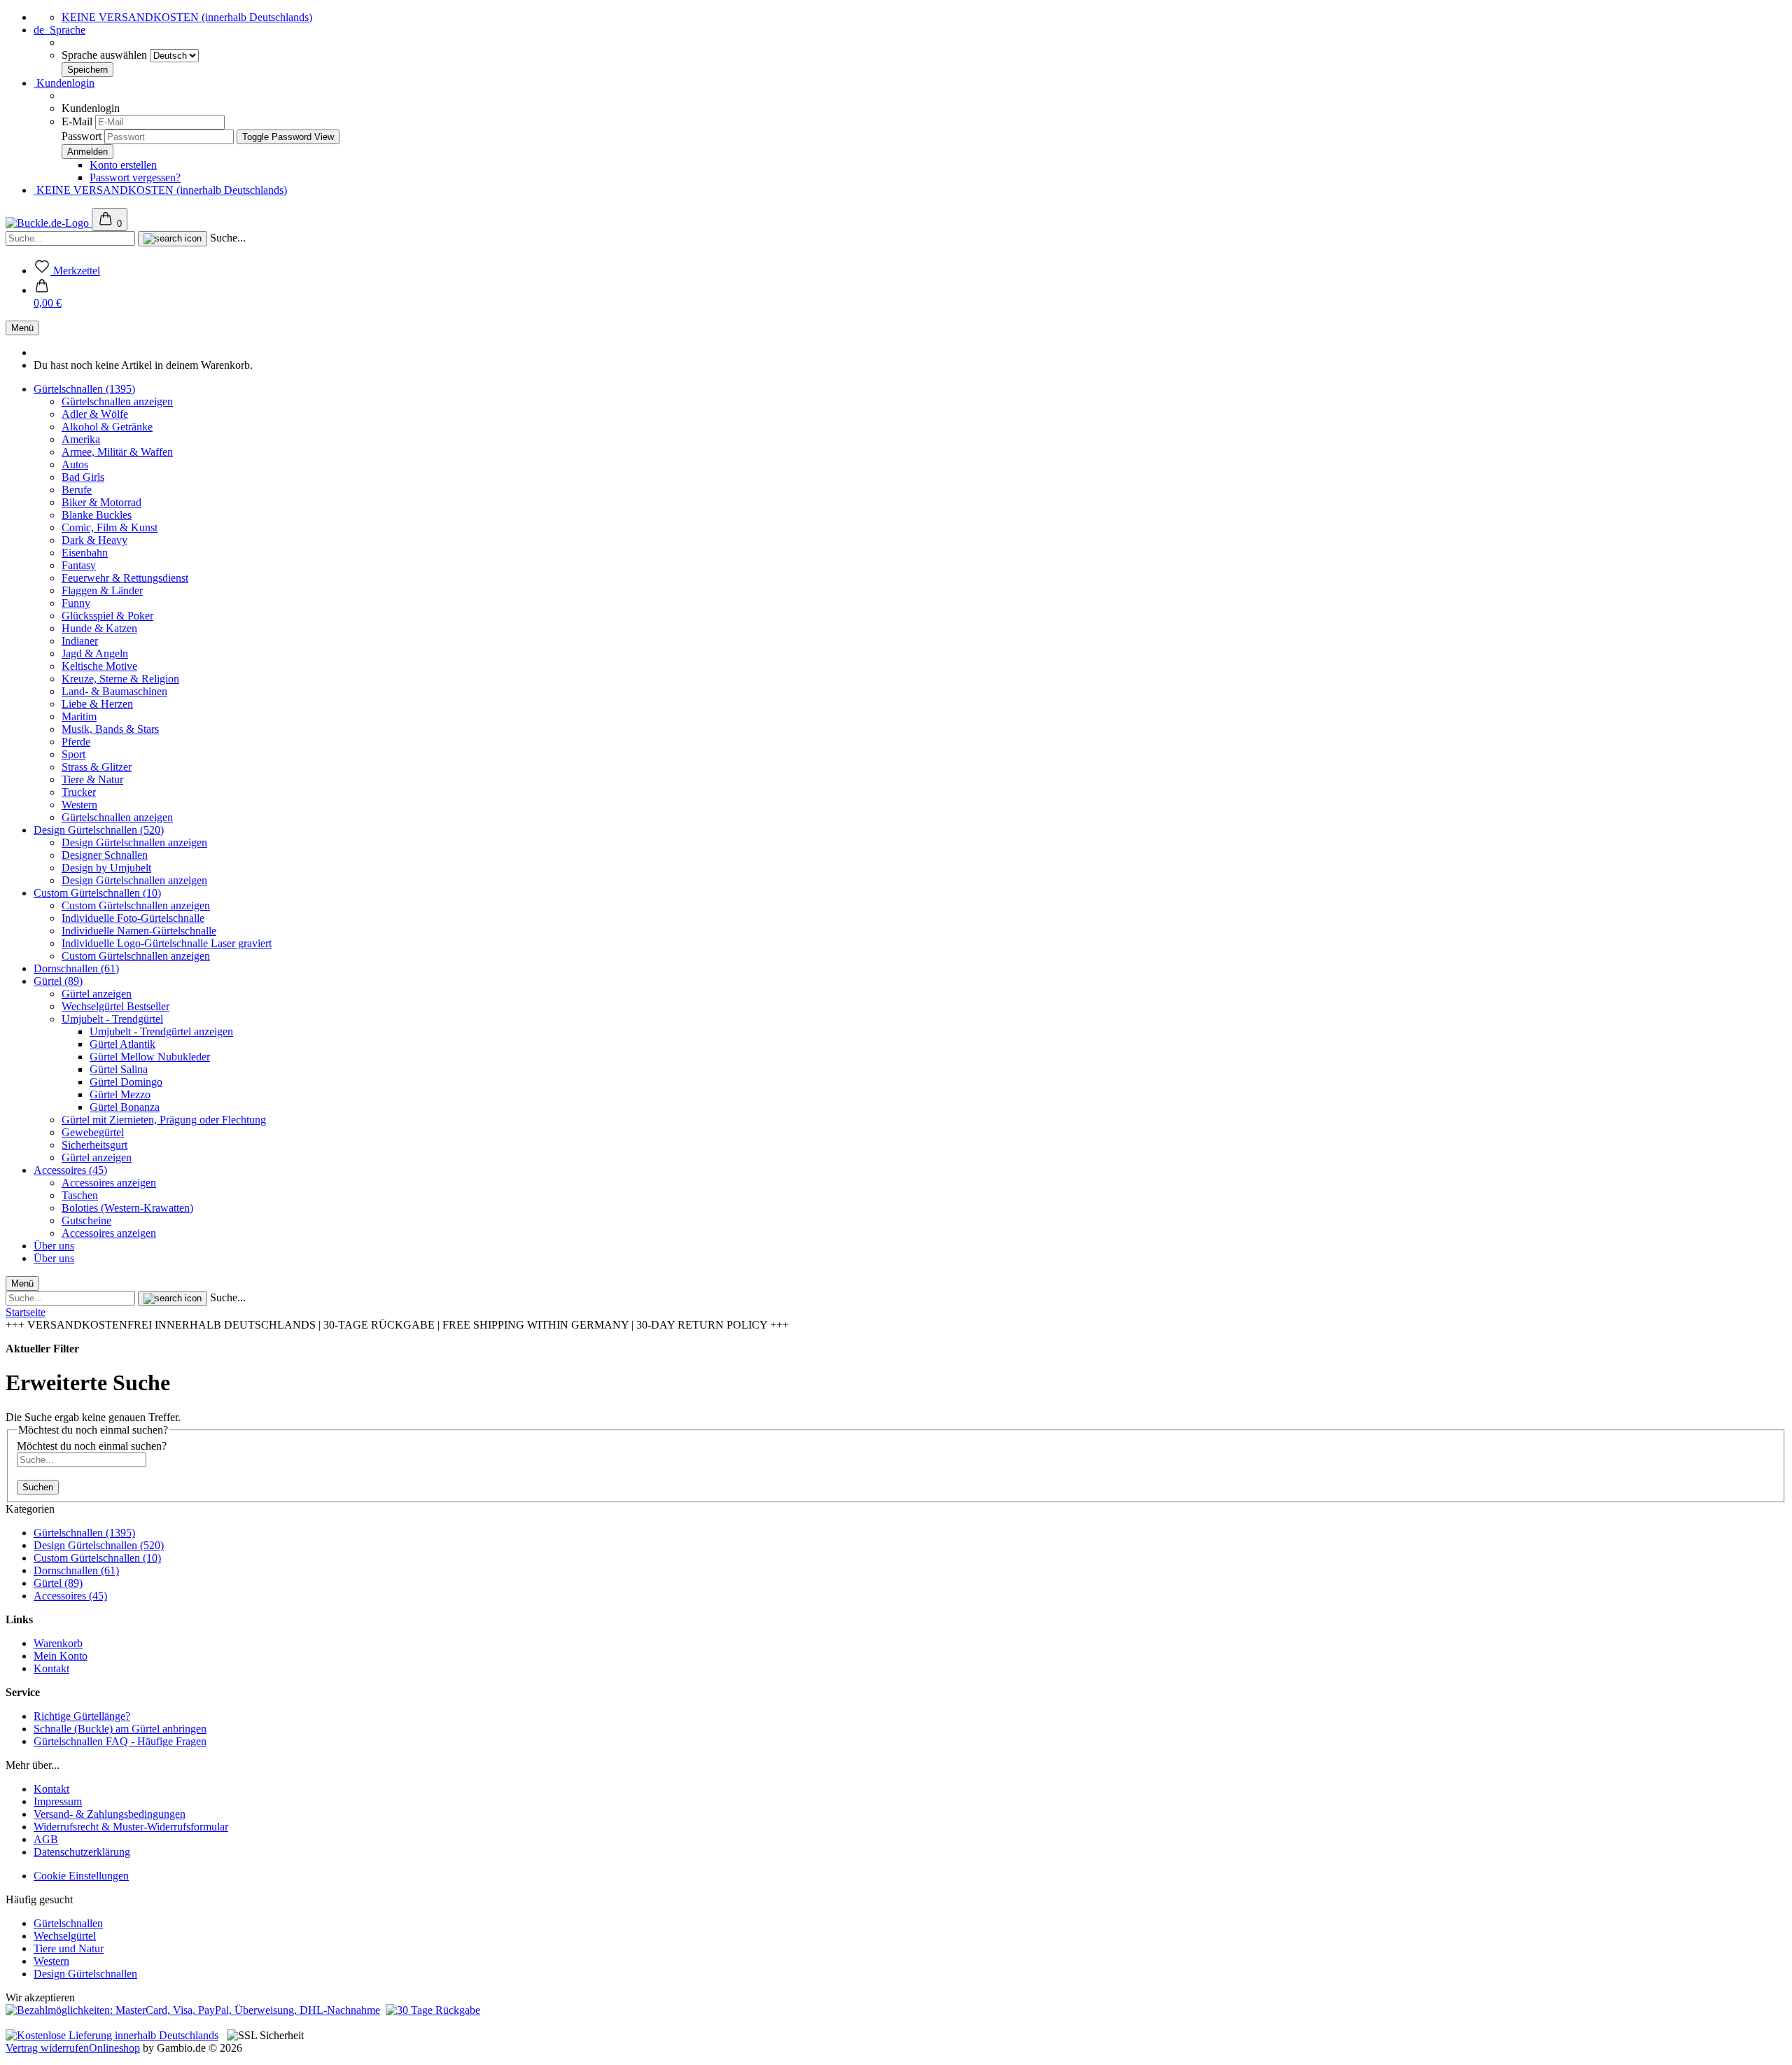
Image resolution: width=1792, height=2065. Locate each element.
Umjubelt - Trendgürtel (112, 1019)
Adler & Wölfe (95, 414)
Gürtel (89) (58, 981)
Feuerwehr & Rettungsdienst (125, 578)
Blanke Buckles (97, 515)
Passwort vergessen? (135, 177)
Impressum (58, 1801)
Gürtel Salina (119, 1069)
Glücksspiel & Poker (107, 616)
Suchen (38, 1487)
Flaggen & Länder (102, 590)
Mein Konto (61, 1656)
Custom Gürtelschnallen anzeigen (136, 905)
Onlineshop (114, 2048)
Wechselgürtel (65, 1936)
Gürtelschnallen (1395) (84, 389)
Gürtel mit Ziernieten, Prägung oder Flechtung (164, 1120)
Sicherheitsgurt (94, 1145)
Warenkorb (58, 1643)
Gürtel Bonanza (125, 1107)
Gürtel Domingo (126, 1082)
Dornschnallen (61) (76, 968)
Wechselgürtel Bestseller (115, 1006)
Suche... (228, 238)
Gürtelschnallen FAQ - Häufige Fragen (120, 1741)
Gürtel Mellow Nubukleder (150, 1057)
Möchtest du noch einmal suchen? (92, 1446)
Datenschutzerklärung (82, 1852)
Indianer (80, 641)
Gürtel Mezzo (120, 1094)
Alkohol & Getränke (107, 427)
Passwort (82, 136)
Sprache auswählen (106, 55)
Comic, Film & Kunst (110, 527)
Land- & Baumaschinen (114, 691)
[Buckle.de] (49, 223)
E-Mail (77, 121)
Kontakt (51, 1668)
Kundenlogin (64, 83)
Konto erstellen (123, 165)
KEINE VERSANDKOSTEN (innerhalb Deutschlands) (187, 17)
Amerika (81, 439)
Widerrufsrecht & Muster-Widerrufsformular (131, 1827)
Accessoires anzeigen (109, 1183)
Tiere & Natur (92, 779)
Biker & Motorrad (101, 502)
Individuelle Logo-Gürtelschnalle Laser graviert (167, 943)
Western (79, 805)
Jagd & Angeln (95, 653)
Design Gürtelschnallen (85, 1974)
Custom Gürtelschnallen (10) (97, 893)
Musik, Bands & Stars (110, 729)
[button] (48, 296)
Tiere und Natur (69, 1948)
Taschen (80, 1195)
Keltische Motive (99, 666)
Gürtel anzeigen (97, 994)
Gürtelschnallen (68, 1923)
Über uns (54, 1246)
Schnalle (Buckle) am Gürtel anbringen (120, 1729)
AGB (46, 1839)
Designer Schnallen (105, 855)
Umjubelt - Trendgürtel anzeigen (161, 1031)
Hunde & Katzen (99, 628)
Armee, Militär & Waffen (117, 452)
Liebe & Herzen (97, 704)
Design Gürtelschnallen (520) (99, 830)
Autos (75, 464)
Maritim (79, 716)
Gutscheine (86, 1220)
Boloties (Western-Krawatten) (127, 1208)
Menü (22, 328)
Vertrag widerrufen (47, 2048)
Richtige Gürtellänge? (82, 1716)
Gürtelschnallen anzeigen (117, 401)
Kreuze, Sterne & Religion (120, 679)
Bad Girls (83, 477)
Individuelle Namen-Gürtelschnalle (139, 931)
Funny (76, 603)
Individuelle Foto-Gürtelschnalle (133, 918)
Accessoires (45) (70, 1170)
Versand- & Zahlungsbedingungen (110, 1814)
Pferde (76, 742)
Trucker (79, 792)
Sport (73, 754)
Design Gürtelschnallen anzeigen (134, 842)
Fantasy (79, 565)
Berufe (77, 490)
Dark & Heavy (94, 540)
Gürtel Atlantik (122, 1044)
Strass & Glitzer (97, 767)
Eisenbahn (85, 553)
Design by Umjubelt (106, 868)
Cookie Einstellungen (81, 1876)
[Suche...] (173, 239)
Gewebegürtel (93, 1132)
